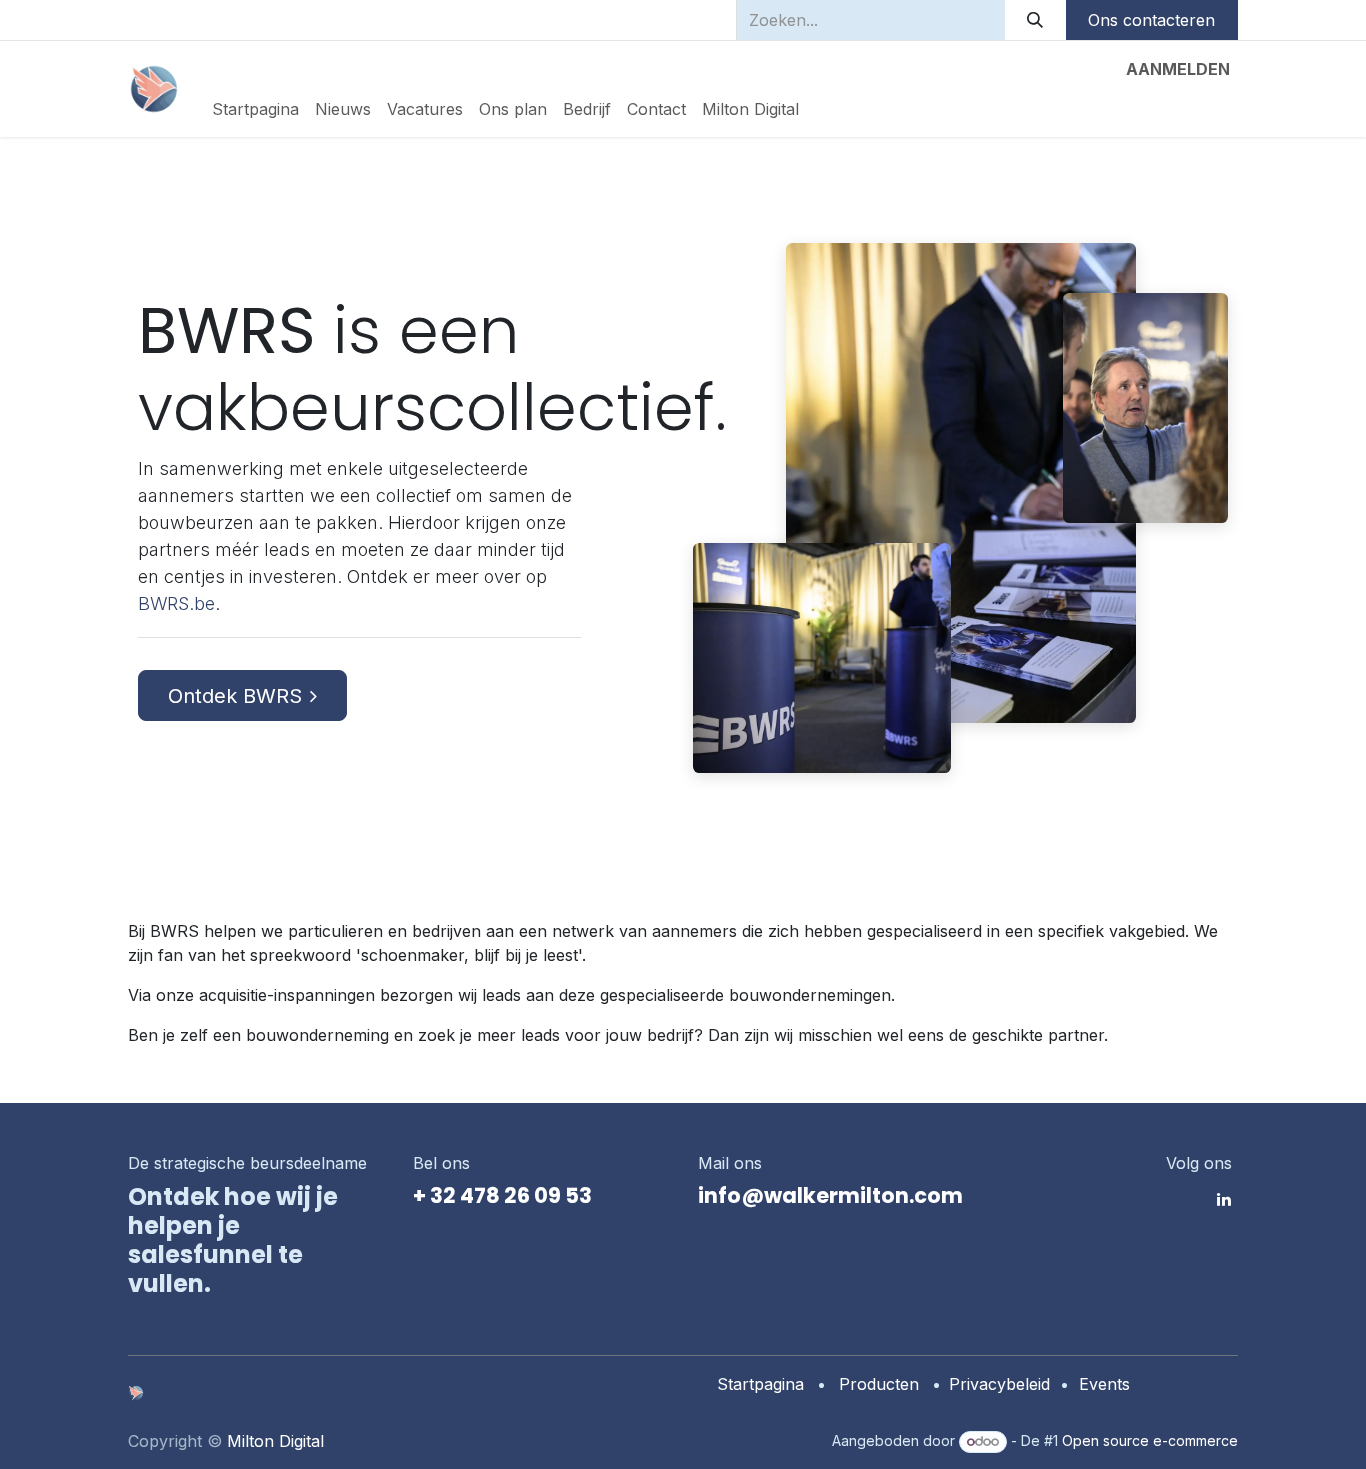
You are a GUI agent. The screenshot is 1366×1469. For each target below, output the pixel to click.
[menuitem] (255, 109)
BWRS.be (176, 603)
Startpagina (760, 1384)
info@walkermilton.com (830, 1195)
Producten (879, 1384)
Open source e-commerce (1150, 1440)
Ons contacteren (1151, 20)
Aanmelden (1178, 69)
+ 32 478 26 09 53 (502, 1195)
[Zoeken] (1035, 20)
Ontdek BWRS (235, 696)
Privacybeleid (999, 1384)
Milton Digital (275, 1441)
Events (1104, 1384)
